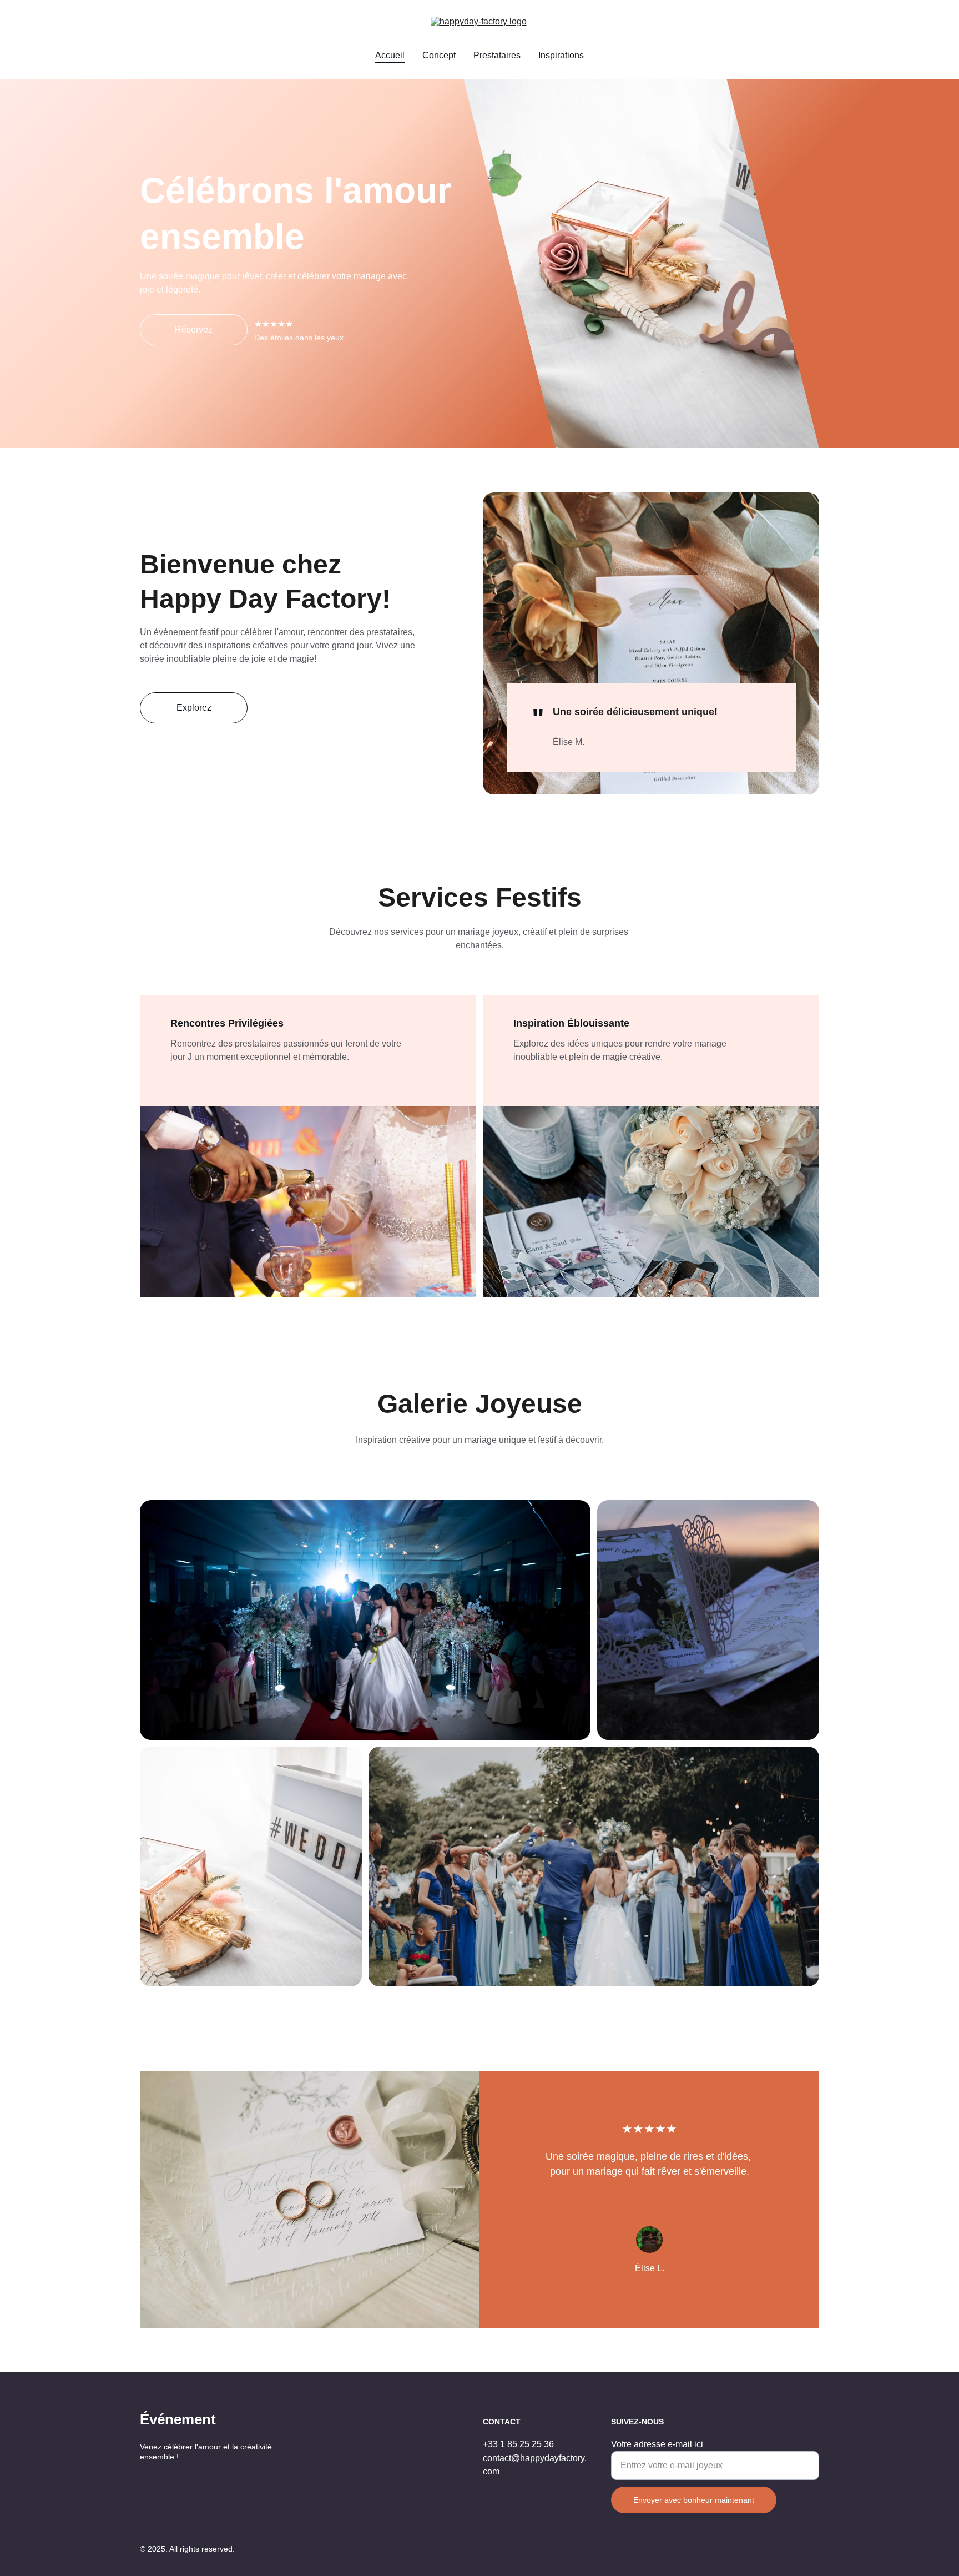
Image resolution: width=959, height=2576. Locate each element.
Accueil (390, 55)
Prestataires (497, 55)
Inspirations (561, 55)
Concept (439, 55)
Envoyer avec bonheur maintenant (694, 2500)
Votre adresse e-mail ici (657, 2444)
